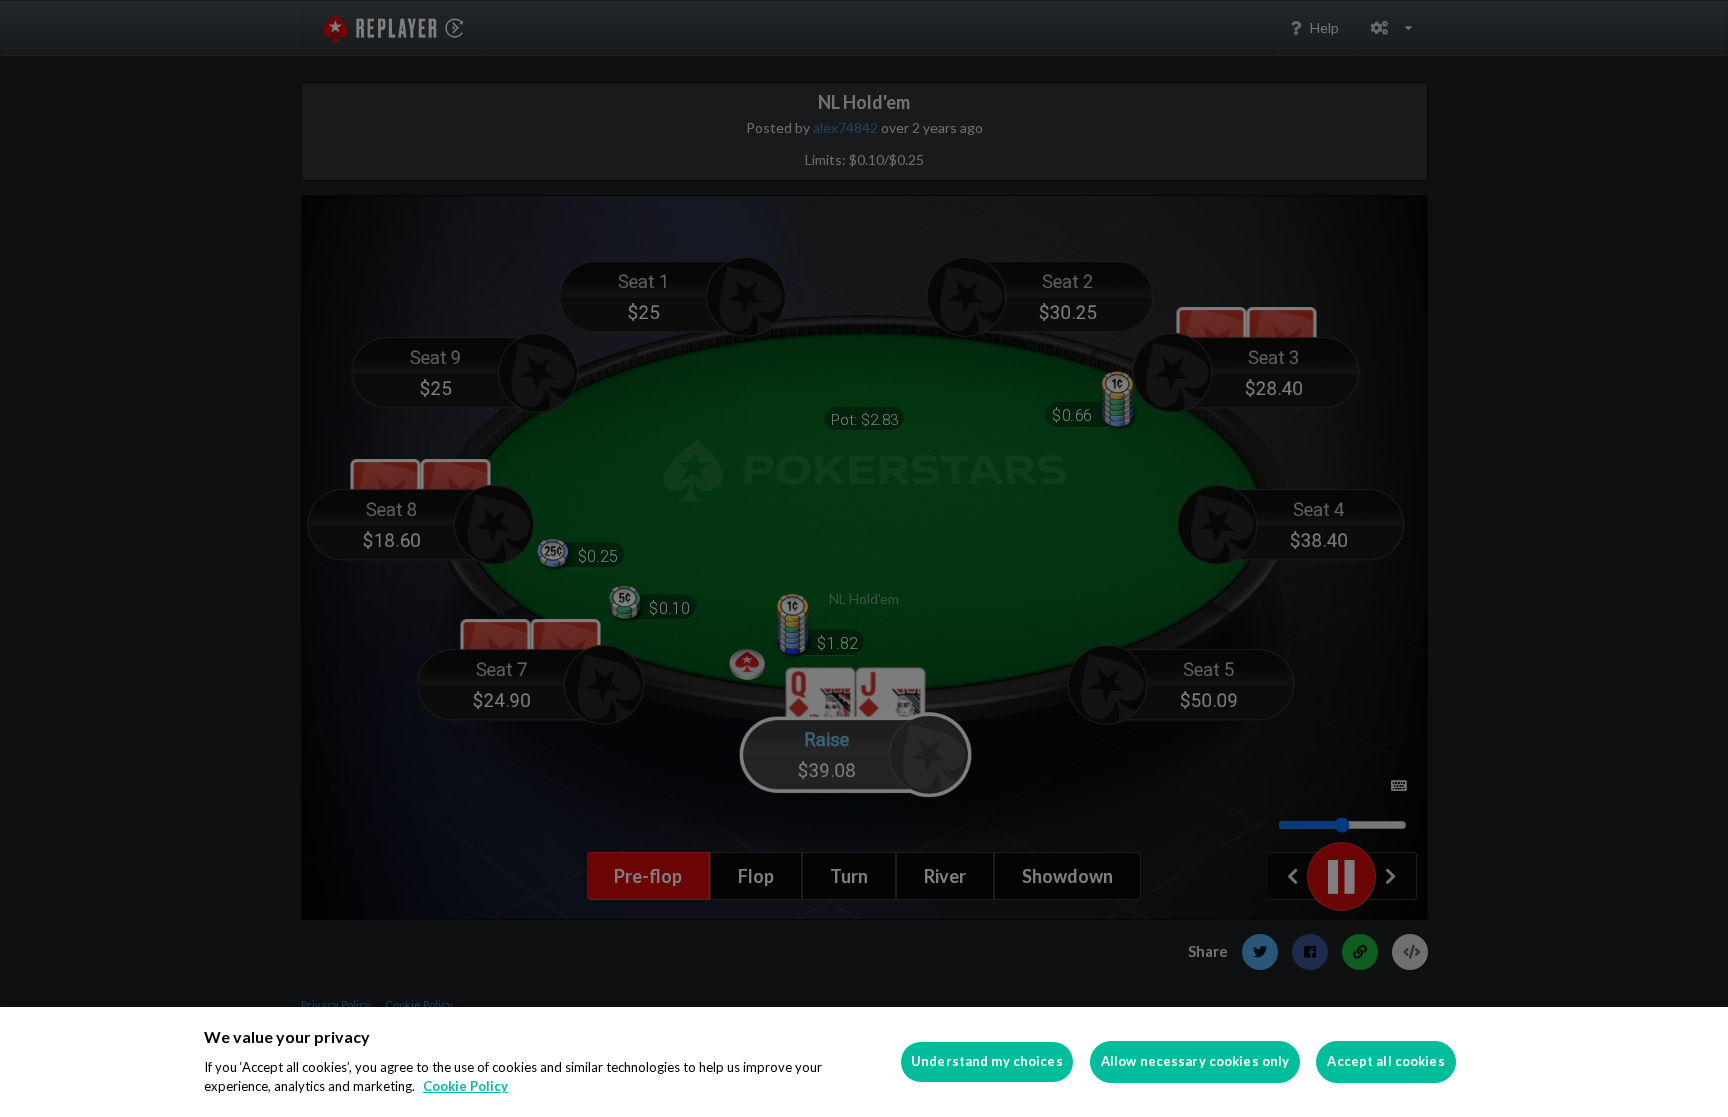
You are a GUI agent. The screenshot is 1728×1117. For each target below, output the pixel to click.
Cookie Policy (465, 1086)
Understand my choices (987, 1061)
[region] (864, 1062)
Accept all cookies (1385, 1061)
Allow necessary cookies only (1195, 1061)
